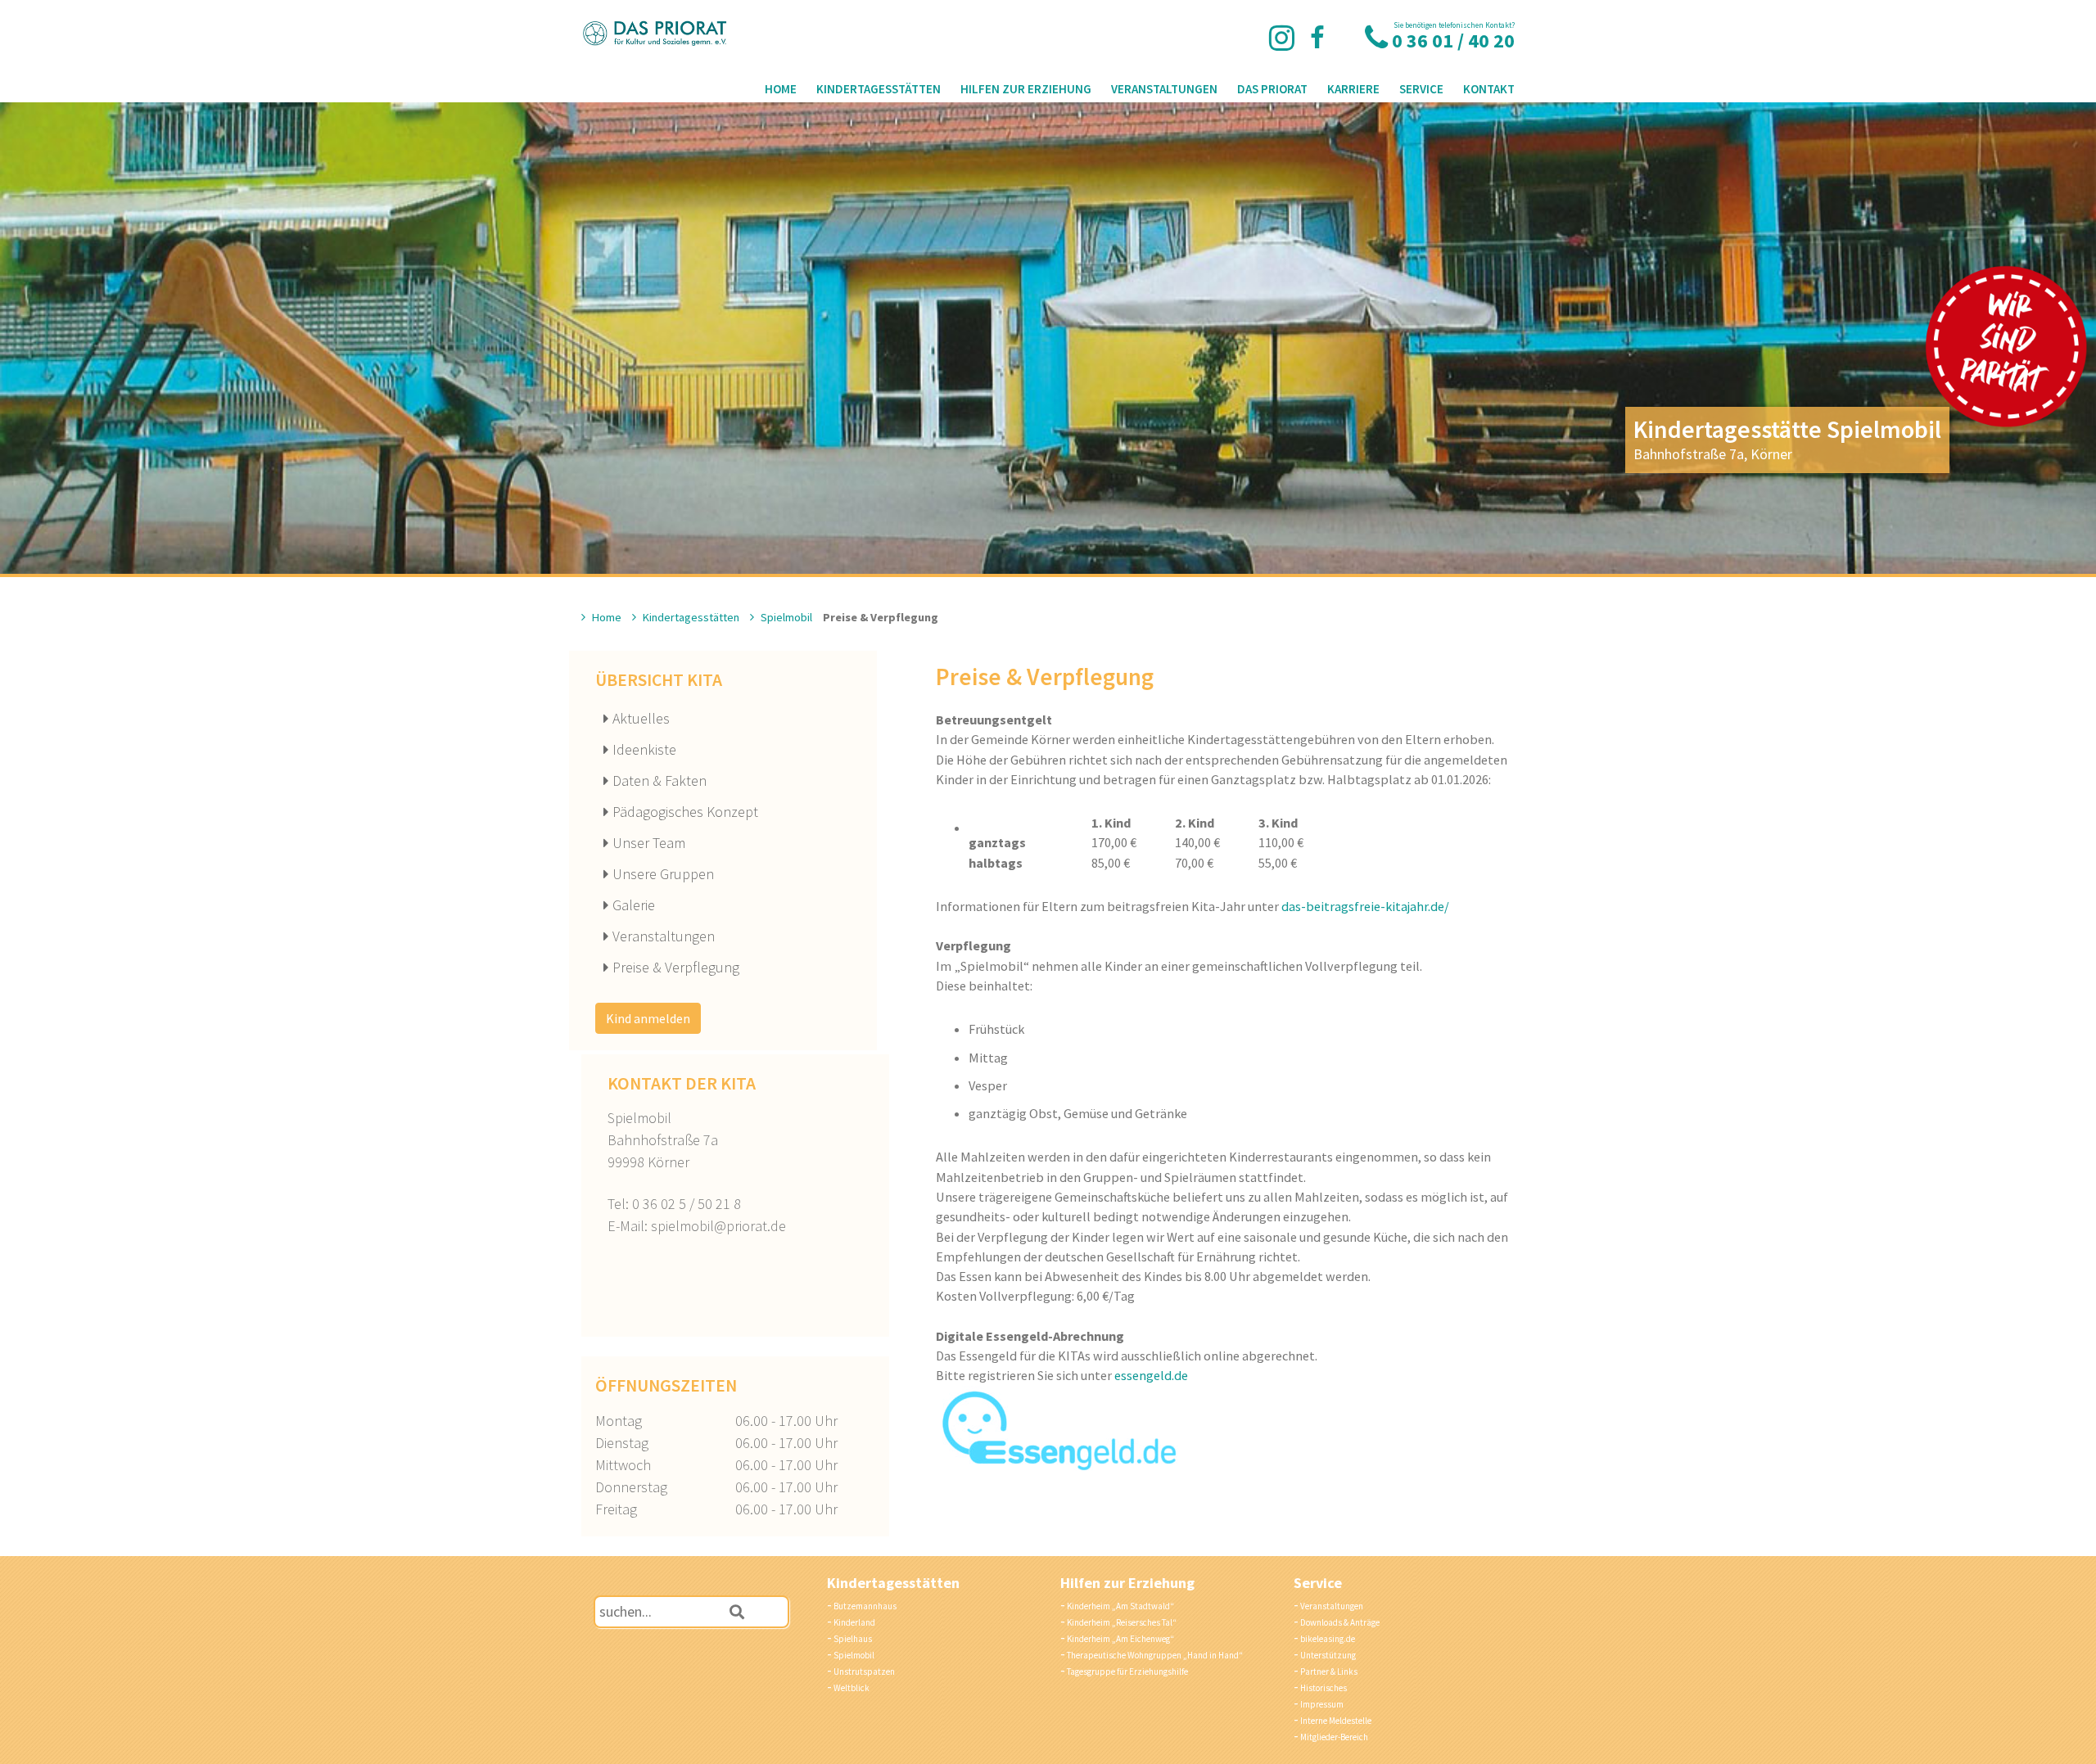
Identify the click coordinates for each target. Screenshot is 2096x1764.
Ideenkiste (644, 749)
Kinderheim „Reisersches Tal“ (1122, 1622)
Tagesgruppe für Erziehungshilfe (1127, 1672)
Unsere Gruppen (663, 874)
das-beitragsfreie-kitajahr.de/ (1365, 906)
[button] (737, 1612)
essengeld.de (1151, 1375)
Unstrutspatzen (864, 1672)
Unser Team (649, 843)
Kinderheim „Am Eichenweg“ (1120, 1639)
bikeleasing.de (1328, 1639)
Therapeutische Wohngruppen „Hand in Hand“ (1155, 1655)
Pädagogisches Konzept (685, 812)
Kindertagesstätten (879, 89)
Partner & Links (1329, 1672)
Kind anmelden (648, 1018)
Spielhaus (853, 1639)
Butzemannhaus (865, 1606)
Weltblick (851, 1688)
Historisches (1324, 1688)
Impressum (1322, 1704)
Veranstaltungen (1164, 89)
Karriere (1353, 89)
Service (1421, 89)
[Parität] (2006, 346)
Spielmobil (785, 617)
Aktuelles (641, 718)
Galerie (634, 905)
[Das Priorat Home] (655, 34)
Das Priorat (1272, 89)
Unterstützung (1328, 1655)
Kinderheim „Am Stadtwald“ (1120, 1606)
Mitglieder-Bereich (1334, 1737)
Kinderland (854, 1622)
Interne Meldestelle (1336, 1721)
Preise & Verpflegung (676, 967)
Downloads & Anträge (1340, 1622)
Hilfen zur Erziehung (1026, 89)
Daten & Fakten (660, 780)
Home (781, 89)
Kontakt (1489, 89)
